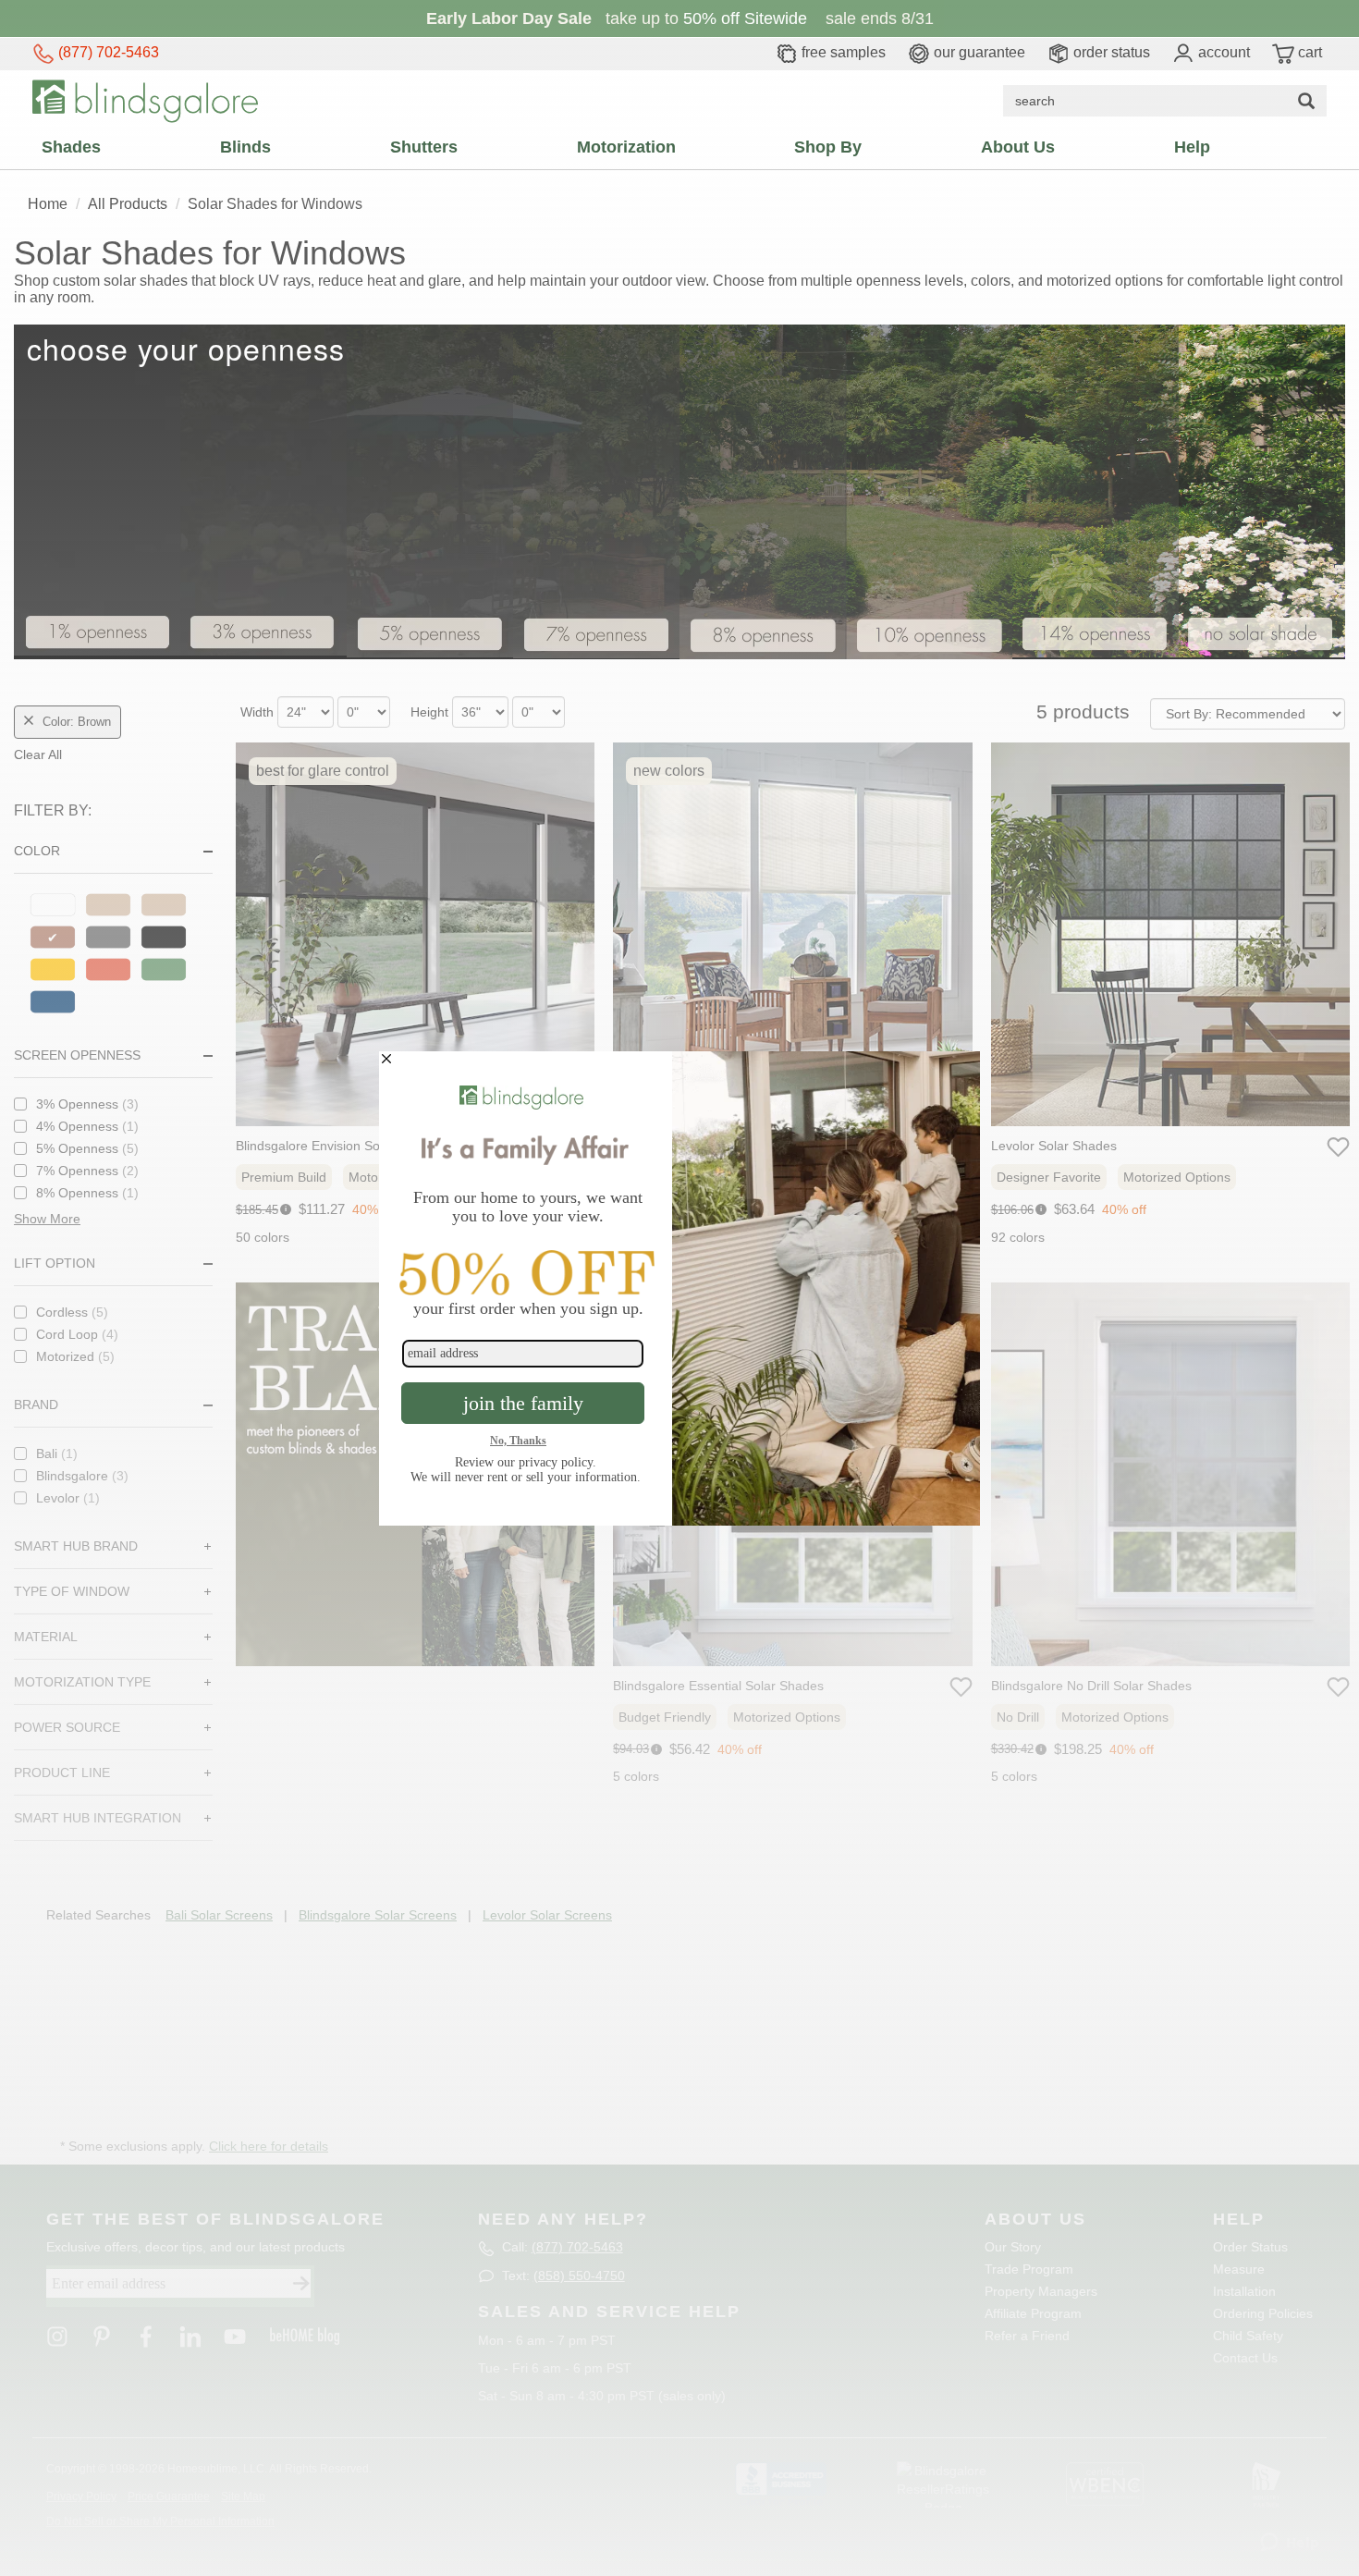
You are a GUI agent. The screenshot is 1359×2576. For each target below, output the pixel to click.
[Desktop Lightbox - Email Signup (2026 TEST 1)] (679, 1288)
